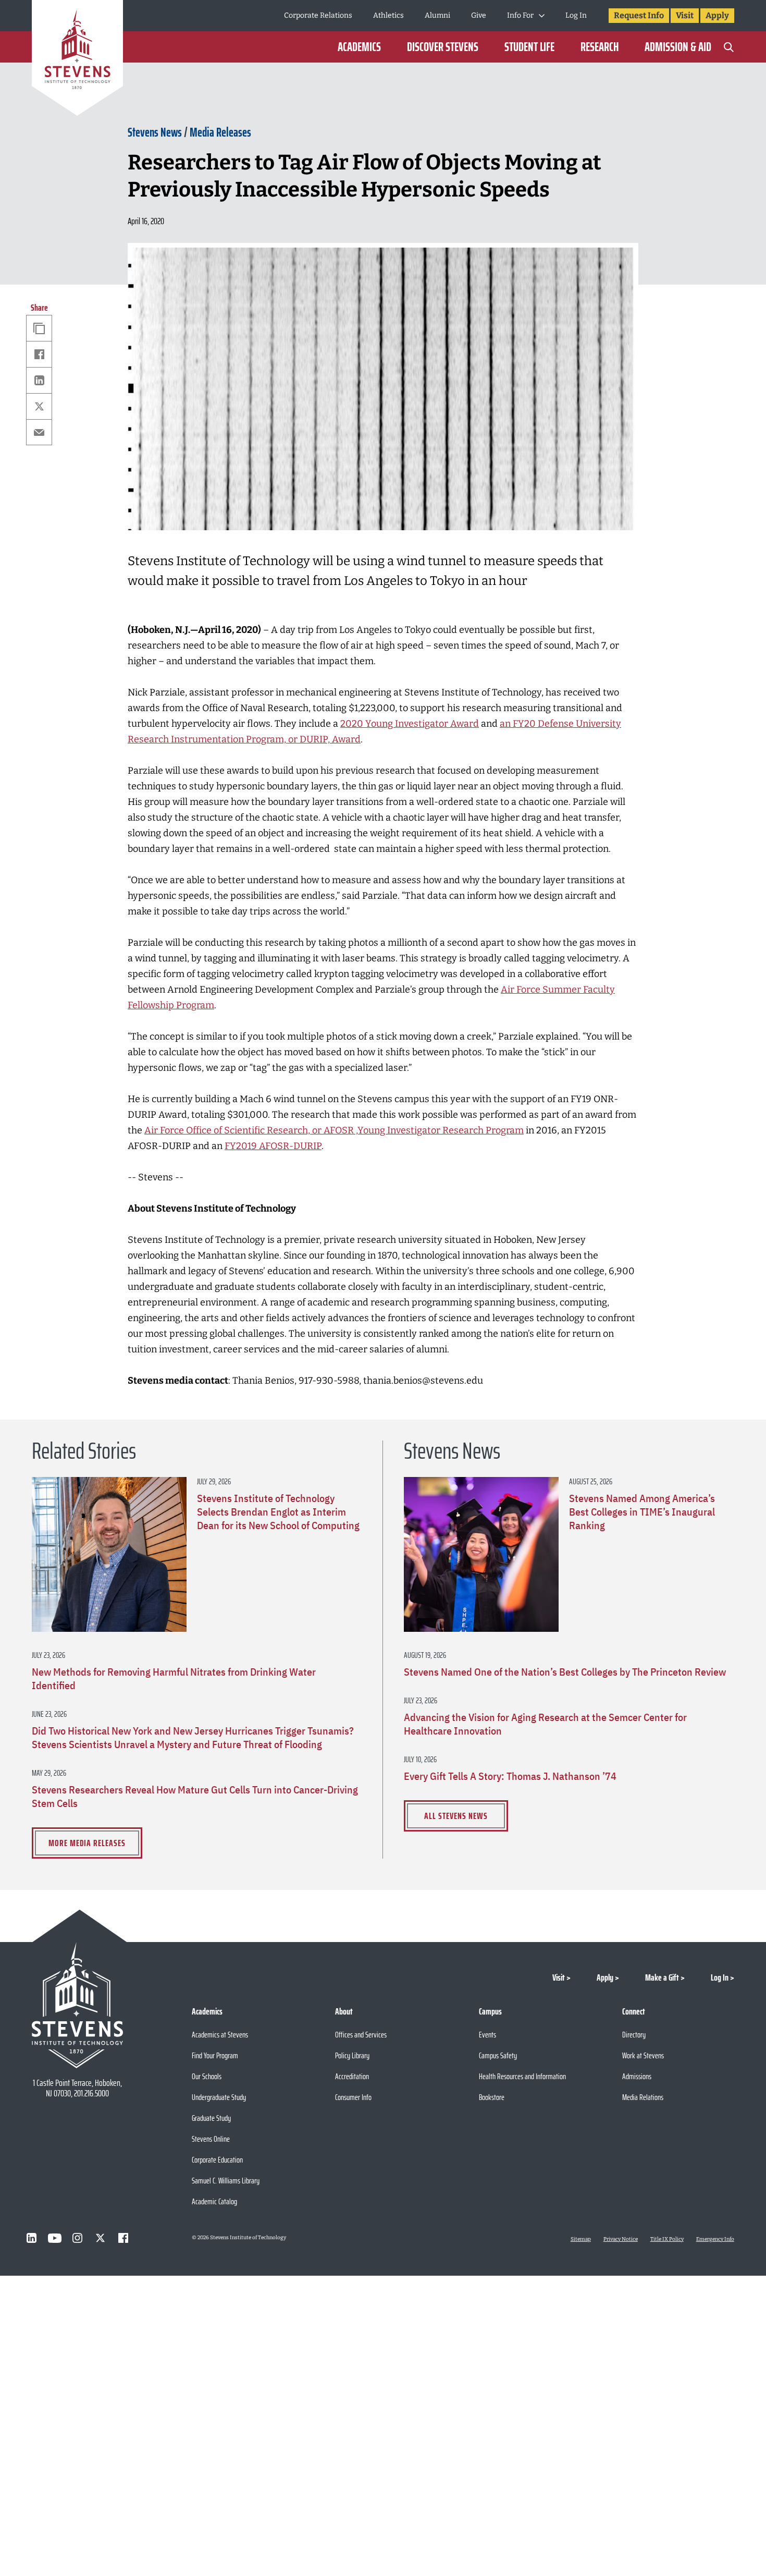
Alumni (437, 15)
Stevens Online (211, 2139)
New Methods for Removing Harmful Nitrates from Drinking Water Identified (174, 1679)
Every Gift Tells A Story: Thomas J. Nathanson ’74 (510, 1776)
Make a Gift (662, 1977)
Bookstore (492, 2097)
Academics (359, 47)
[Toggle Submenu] (542, 16)
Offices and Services (361, 2035)
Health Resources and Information (522, 2076)
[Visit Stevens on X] (101, 2238)
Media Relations (643, 2097)
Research (600, 47)
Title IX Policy (667, 2239)
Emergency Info (715, 2239)
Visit (685, 15)
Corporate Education (217, 2160)
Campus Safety (498, 2055)
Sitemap (581, 2239)
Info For (520, 15)
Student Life (529, 47)
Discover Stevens (443, 47)
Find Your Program (215, 2055)
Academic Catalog (214, 2201)
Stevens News (155, 132)
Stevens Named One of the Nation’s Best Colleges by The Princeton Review (565, 1672)
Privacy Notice (621, 2239)
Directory (634, 2035)
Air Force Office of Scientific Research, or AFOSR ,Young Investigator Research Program (334, 1130)
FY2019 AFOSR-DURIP (273, 1146)
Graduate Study (211, 2118)
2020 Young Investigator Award (410, 724)
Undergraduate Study (219, 2097)
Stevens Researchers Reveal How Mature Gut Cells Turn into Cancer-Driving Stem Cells (195, 1797)
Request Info (639, 15)
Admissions (637, 2076)
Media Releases (220, 132)
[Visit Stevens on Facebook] (123, 2238)
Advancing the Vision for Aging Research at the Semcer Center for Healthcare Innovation (545, 1724)
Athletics (388, 15)
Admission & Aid (678, 47)
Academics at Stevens (220, 2035)
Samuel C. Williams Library (226, 2181)
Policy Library (352, 2055)
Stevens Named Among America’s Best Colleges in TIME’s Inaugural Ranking (642, 1512)
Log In (576, 15)
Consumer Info (353, 2097)
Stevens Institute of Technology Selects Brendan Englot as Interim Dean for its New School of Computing (278, 1512)
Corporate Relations (318, 15)
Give (479, 15)
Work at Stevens (643, 2055)
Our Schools (207, 2076)
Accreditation (352, 2076)
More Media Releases (87, 1843)
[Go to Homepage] (77, 60)
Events (487, 2035)
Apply (717, 15)
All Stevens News (456, 1816)
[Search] (729, 47)
